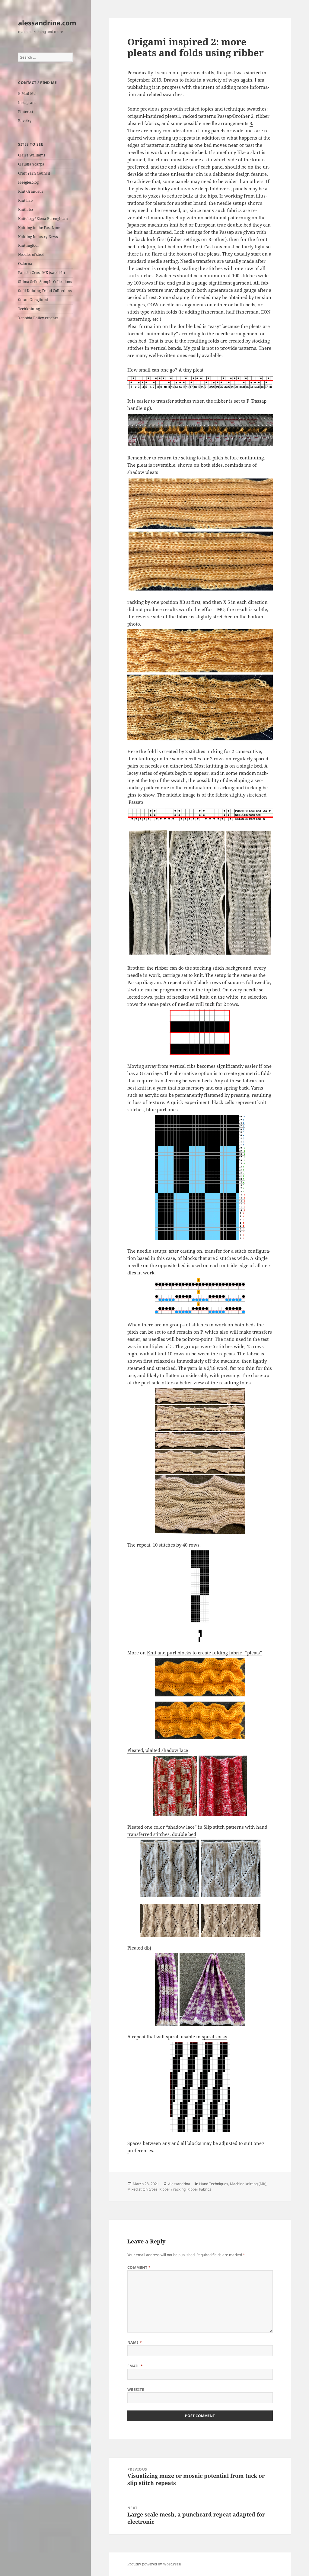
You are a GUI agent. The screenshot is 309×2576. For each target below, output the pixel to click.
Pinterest (26, 112)
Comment (139, 2267)
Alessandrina (179, 2184)
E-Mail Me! (27, 93)
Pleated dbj (139, 1948)
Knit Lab (25, 200)
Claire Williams (32, 155)
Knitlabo (25, 209)
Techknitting (29, 309)
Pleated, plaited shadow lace (158, 1750)
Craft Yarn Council (34, 173)
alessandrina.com (47, 23)
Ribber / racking (172, 2189)
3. (251, 123)
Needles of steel (31, 254)
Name (135, 2342)
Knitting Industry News (38, 237)
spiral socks (215, 2037)
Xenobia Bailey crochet (38, 318)
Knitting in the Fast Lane (39, 228)
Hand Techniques (214, 2184)
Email (135, 2366)
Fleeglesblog (28, 182)
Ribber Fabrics (199, 2189)
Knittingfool (28, 245)
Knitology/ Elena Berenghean (43, 219)
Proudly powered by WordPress (154, 2564)
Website (136, 2389)
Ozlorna (25, 264)
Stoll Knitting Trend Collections (45, 291)
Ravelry (25, 121)
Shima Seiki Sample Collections (45, 282)
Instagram (27, 103)
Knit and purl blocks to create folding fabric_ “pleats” (204, 1653)
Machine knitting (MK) (248, 2184)
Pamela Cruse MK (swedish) (41, 273)
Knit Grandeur (31, 191)
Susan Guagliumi (33, 300)
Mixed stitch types (142, 2189)
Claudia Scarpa (31, 164)
